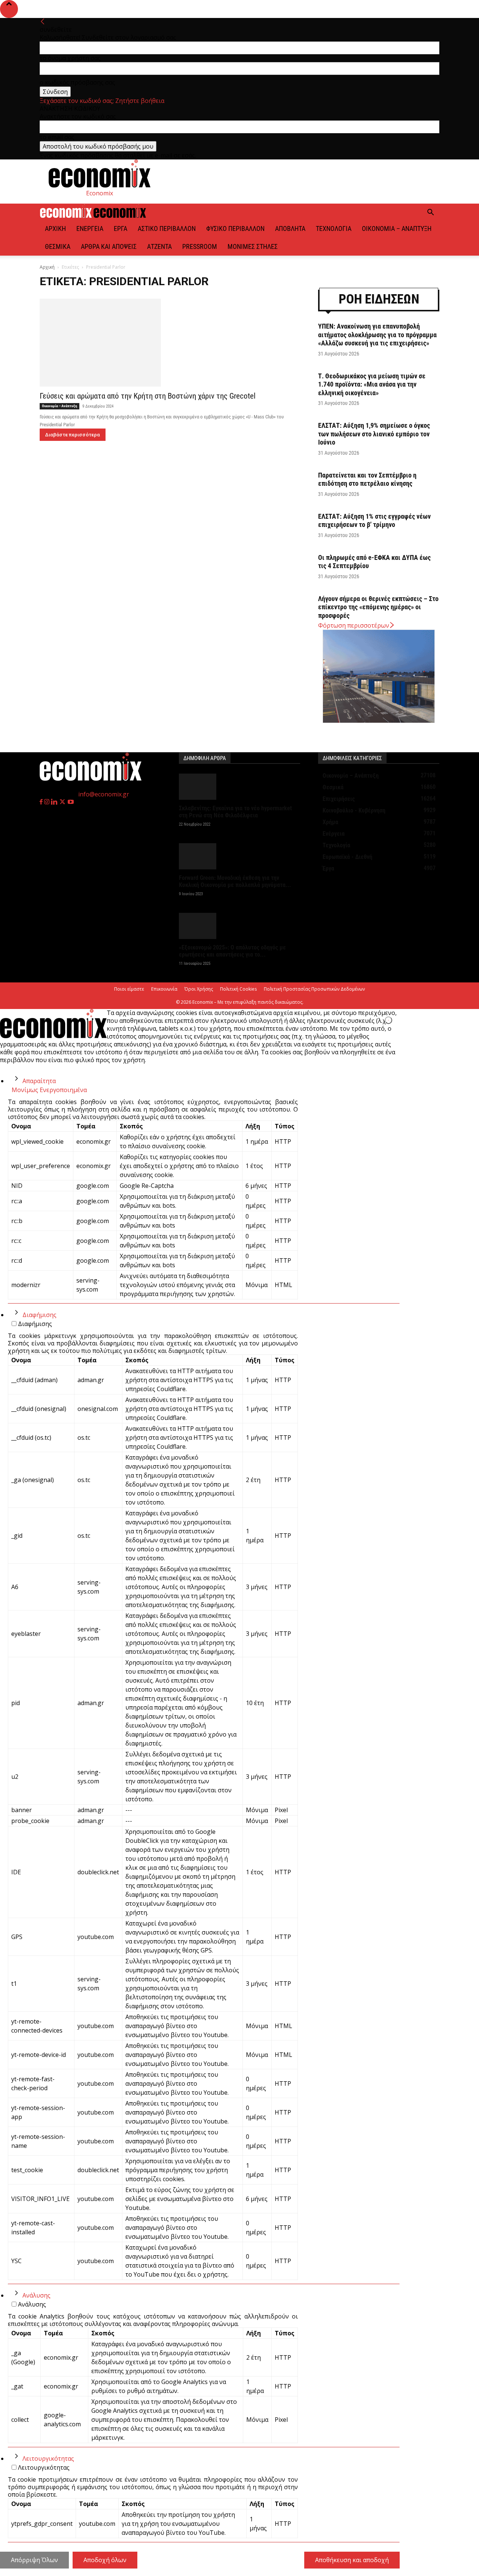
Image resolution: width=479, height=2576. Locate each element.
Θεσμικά (58, 246)
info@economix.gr (104, 794)
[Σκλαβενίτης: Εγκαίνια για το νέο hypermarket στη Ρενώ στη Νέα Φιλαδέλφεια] (239, 787)
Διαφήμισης (39, 1315)
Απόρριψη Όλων (34, 2560)
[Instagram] (48, 802)
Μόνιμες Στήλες (253, 246)
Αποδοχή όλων (105, 2560)
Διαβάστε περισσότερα (73, 435)
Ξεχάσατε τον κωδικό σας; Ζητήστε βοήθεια (102, 101)
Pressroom (200, 246)
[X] (63, 802)
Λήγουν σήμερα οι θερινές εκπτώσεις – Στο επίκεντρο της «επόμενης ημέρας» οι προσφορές (378, 607)
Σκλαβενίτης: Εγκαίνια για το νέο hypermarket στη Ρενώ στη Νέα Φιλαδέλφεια (235, 812)
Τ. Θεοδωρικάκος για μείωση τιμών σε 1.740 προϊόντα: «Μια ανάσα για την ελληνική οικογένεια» (372, 384)
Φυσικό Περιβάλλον (235, 228)
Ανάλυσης (36, 2295)
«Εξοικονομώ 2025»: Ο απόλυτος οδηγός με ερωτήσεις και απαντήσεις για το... (232, 951)
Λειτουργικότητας (48, 2458)
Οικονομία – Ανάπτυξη (397, 228)
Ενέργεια (90, 228)
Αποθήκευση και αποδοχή (352, 2560)
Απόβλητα (290, 228)
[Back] (43, 22)
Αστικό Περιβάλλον (167, 228)
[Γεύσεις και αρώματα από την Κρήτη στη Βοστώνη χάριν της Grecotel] (170, 343)
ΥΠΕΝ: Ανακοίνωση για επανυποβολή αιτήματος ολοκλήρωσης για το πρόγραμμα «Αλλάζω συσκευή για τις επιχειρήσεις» (377, 335)
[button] (430, 213)
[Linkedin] (55, 802)
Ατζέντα (159, 246)
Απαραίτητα (39, 1081)
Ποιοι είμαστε (129, 989)
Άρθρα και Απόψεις (109, 246)
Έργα (120, 228)
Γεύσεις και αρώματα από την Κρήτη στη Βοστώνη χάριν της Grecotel (148, 396)
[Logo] (67, 216)
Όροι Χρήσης (199, 989)
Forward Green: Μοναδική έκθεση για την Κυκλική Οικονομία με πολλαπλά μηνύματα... (235, 881)
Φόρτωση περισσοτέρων (354, 625)
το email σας (57, 137)
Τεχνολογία (334, 228)
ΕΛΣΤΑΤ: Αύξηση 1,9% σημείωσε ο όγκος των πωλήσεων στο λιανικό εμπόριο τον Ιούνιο (374, 434)
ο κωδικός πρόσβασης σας (77, 82)
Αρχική (55, 228)
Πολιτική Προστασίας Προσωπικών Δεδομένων (314, 989)
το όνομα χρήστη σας (70, 58)
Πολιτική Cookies (238, 989)
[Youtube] (71, 802)
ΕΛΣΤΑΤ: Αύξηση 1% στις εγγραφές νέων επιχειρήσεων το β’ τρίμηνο (374, 521)
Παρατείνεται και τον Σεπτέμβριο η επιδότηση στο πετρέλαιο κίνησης (367, 479)
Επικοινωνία (164, 989)
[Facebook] (42, 802)
